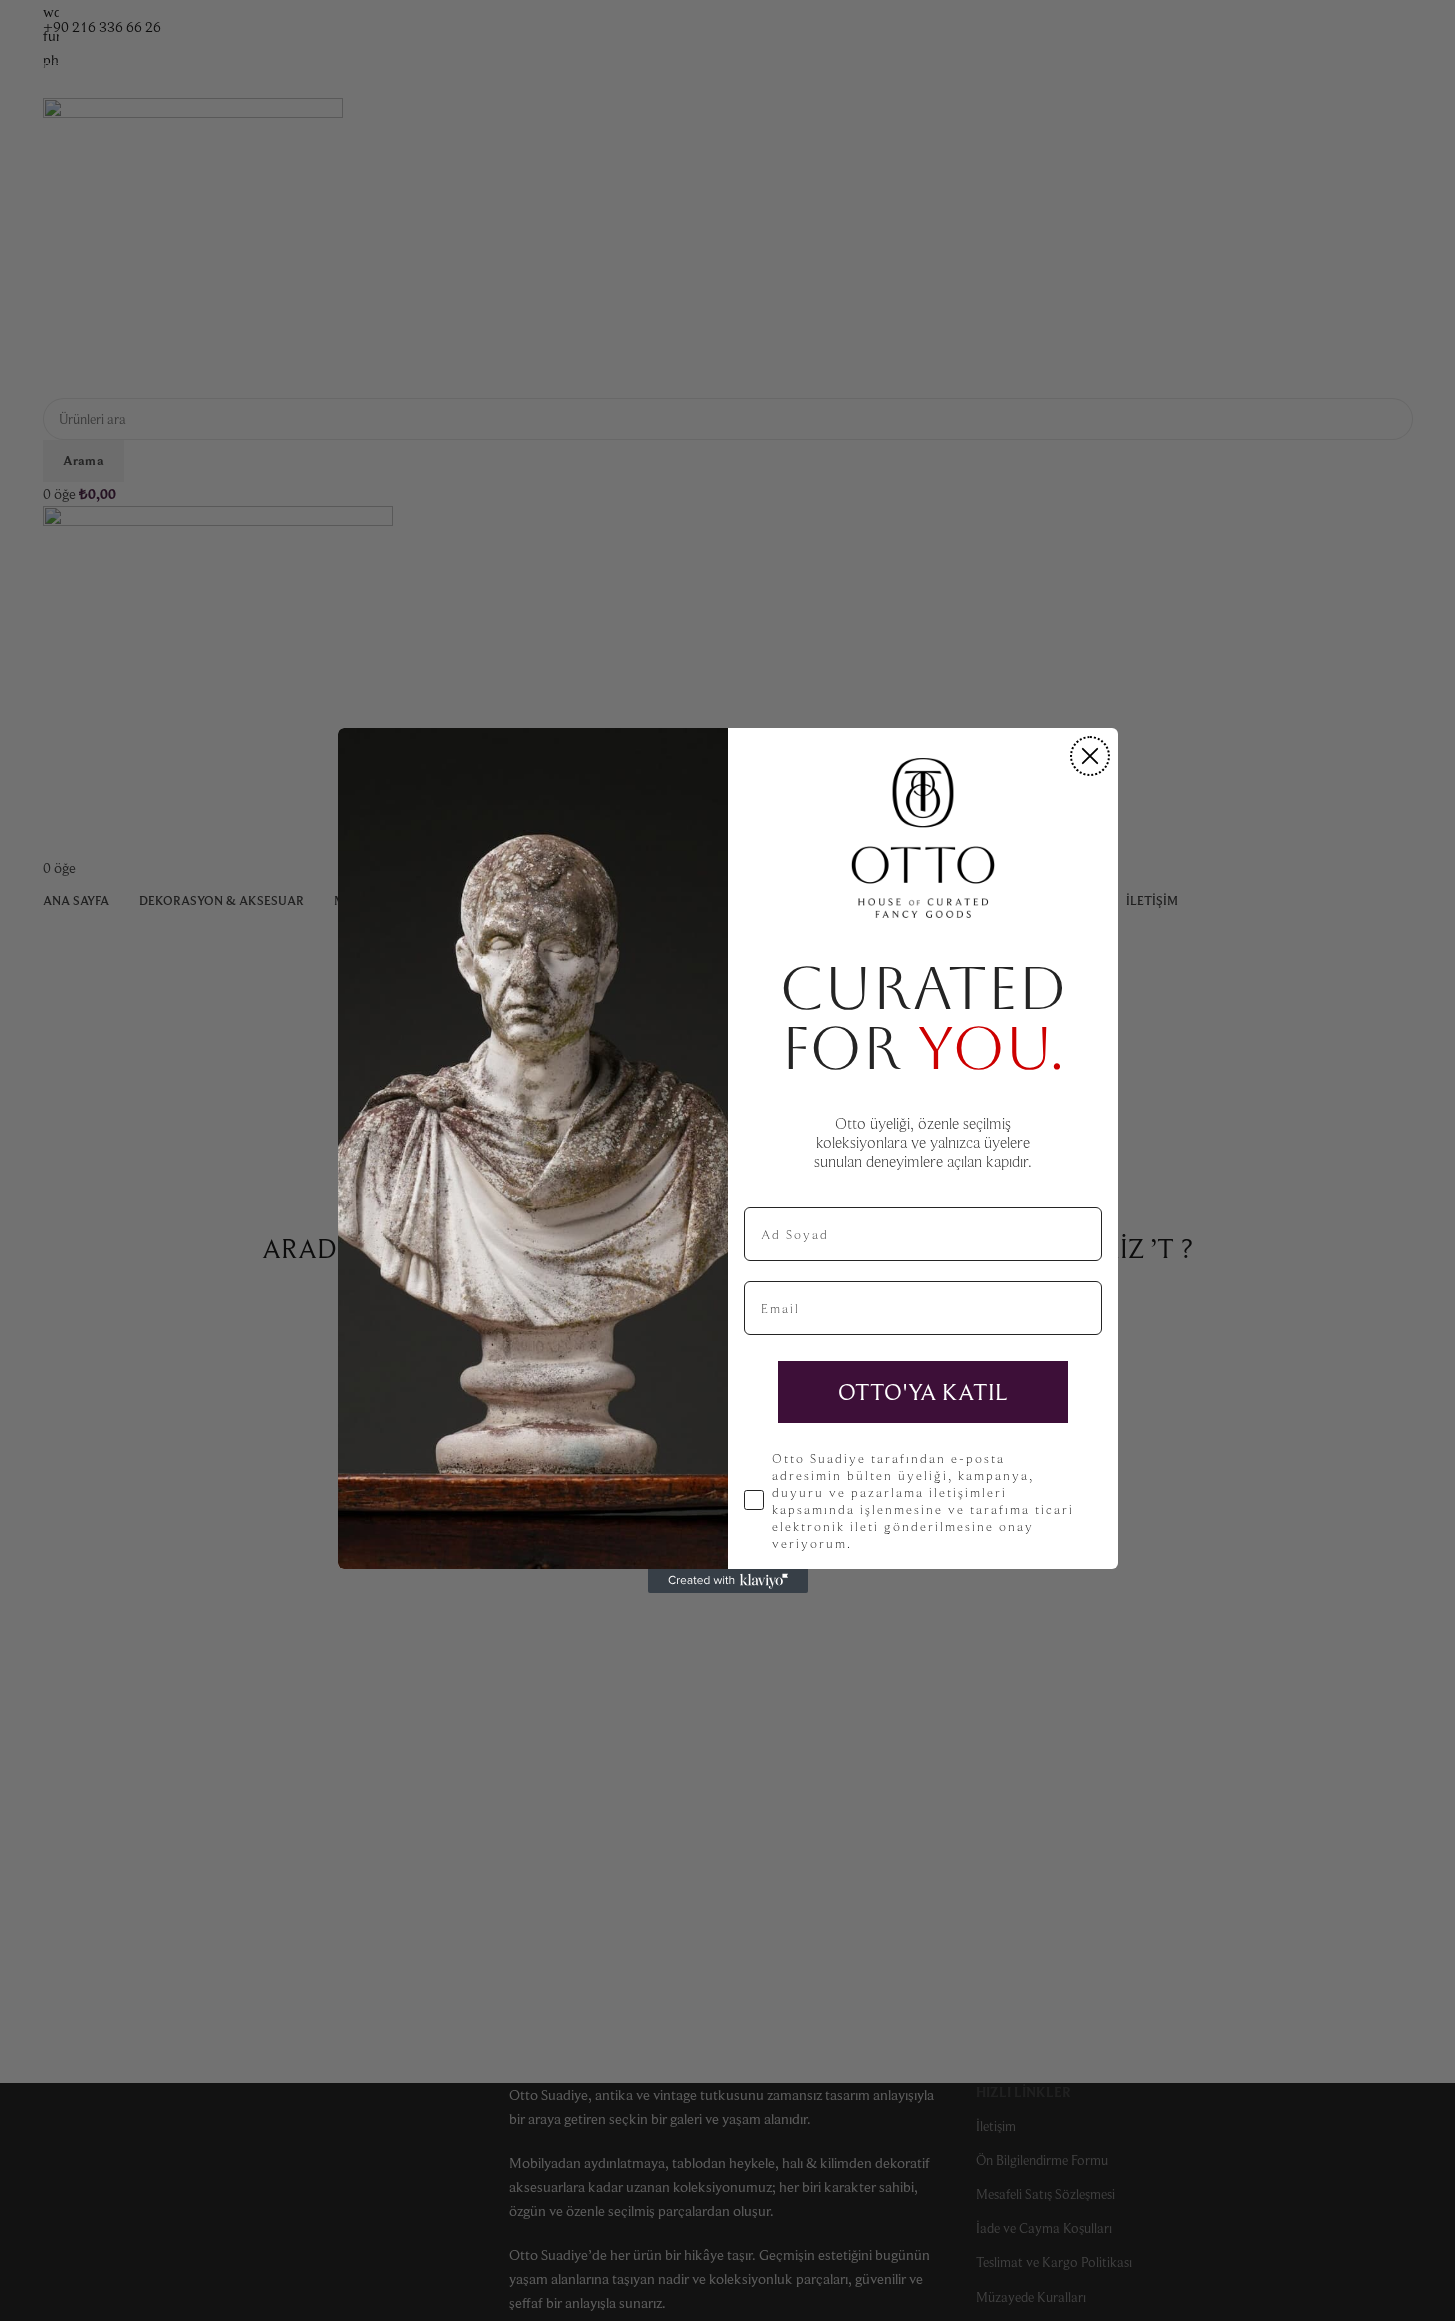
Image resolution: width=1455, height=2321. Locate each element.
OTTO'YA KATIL (923, 1391)
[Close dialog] (1090, 756)
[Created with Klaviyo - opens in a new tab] (728, 1581)
